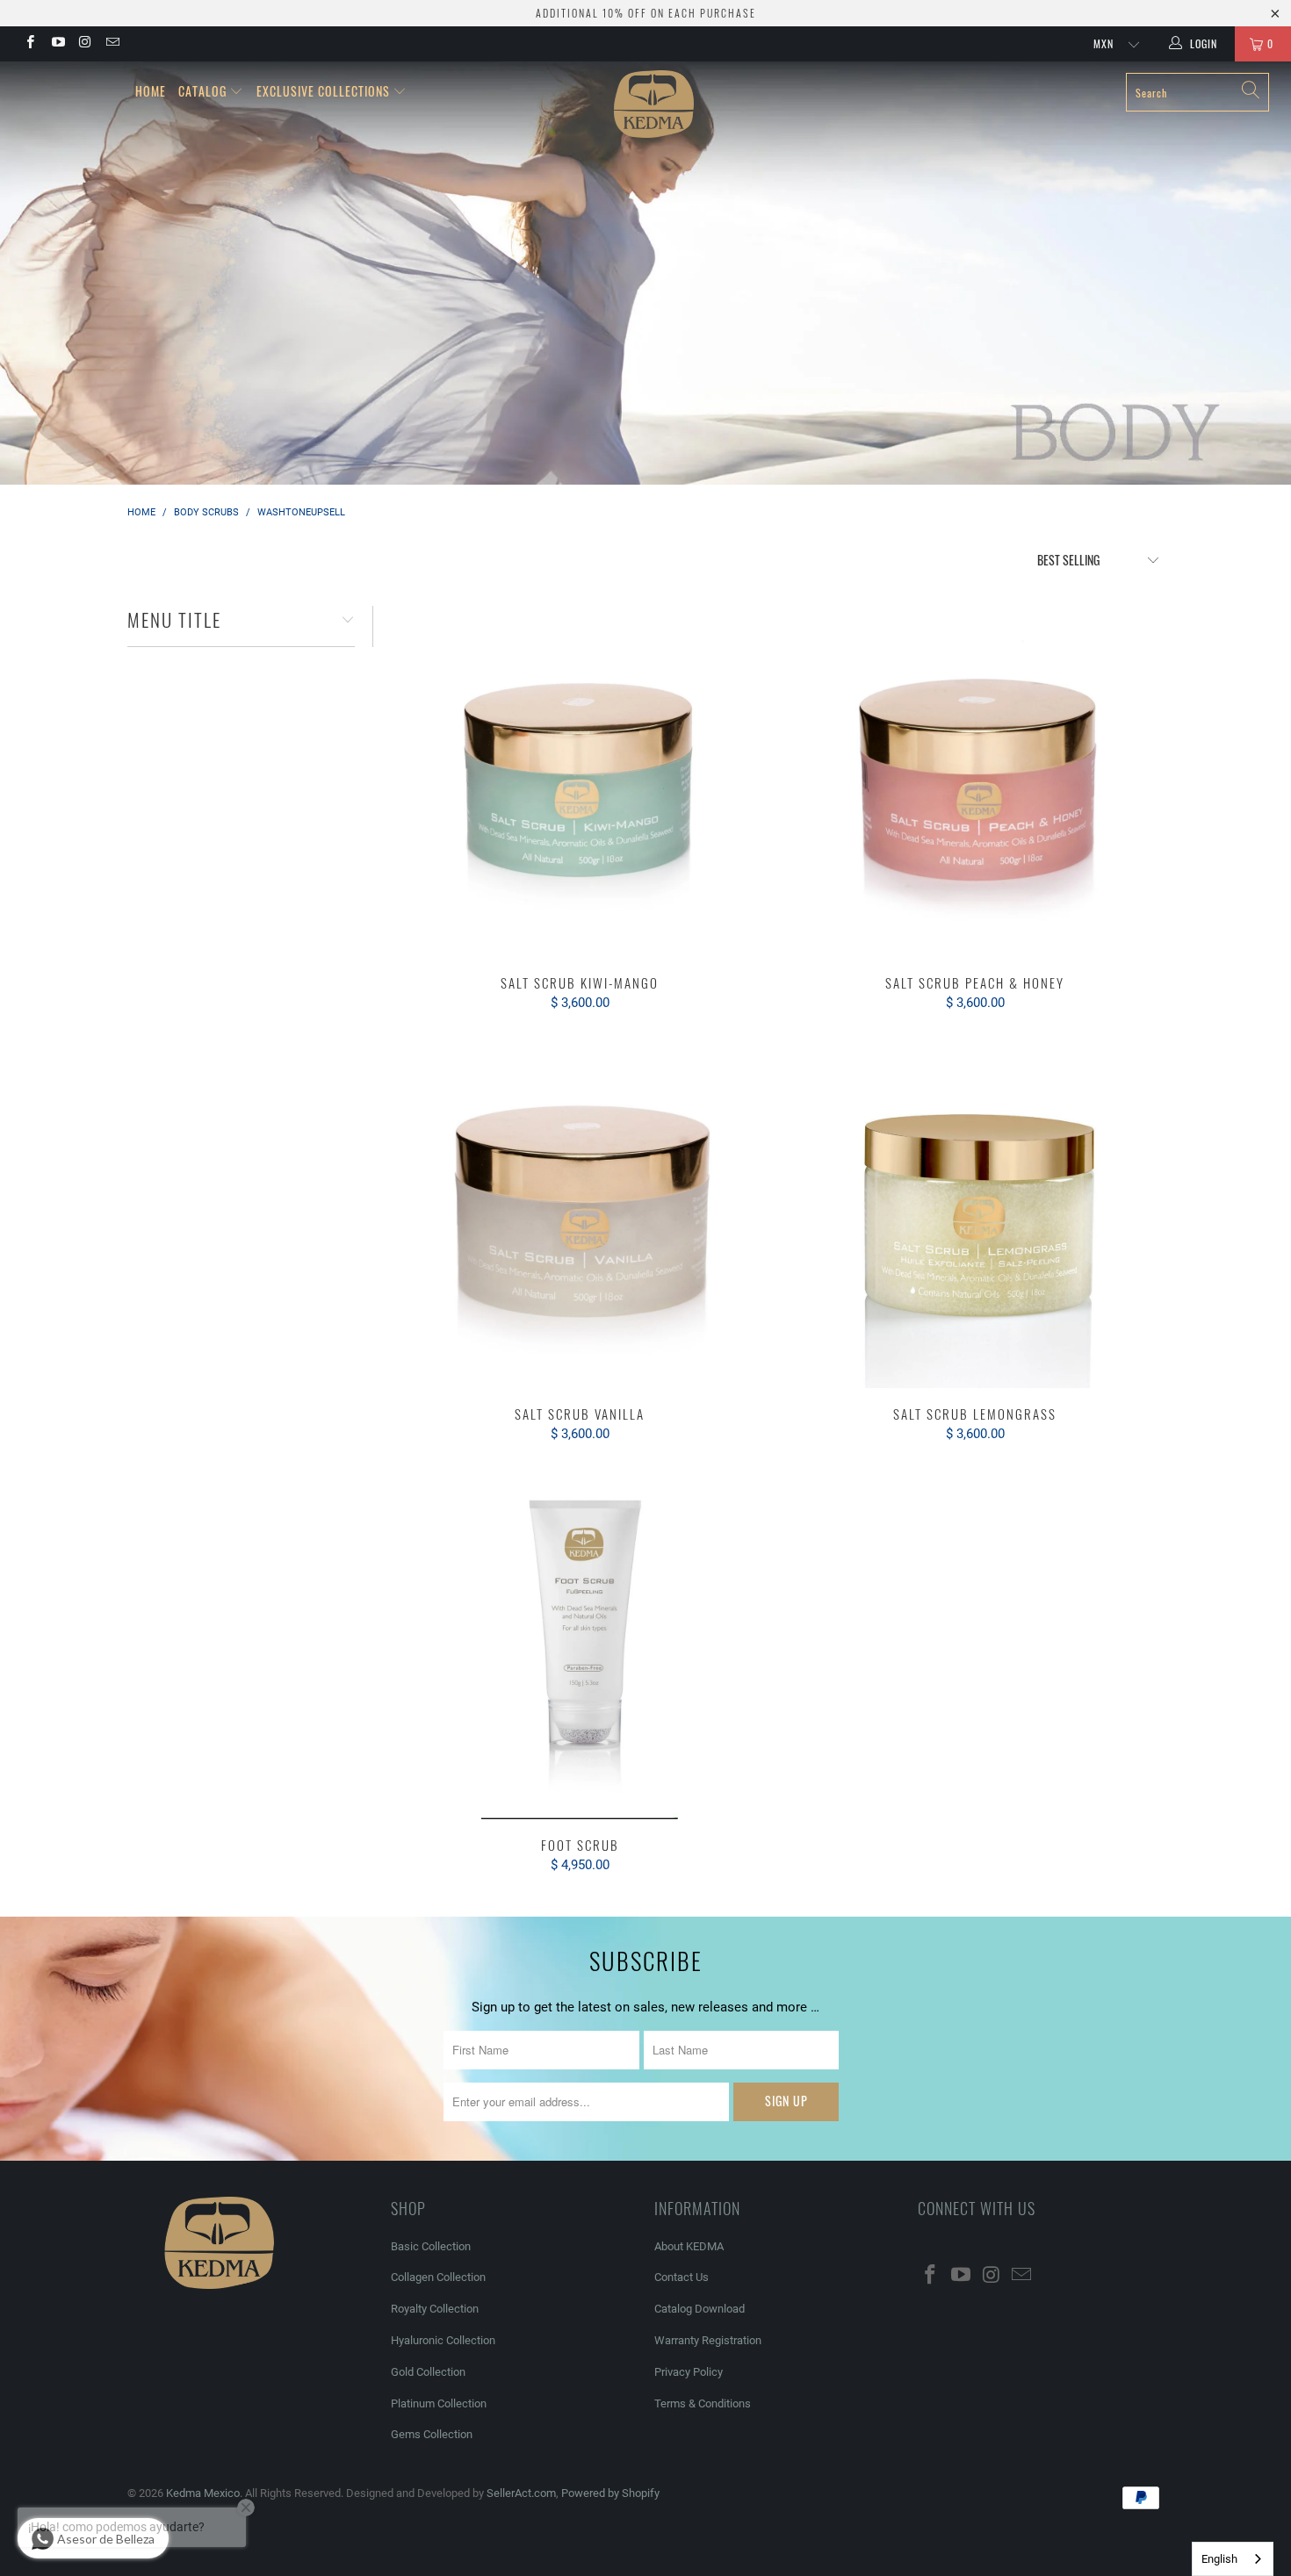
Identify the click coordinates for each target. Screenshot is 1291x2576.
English (1219, 2559)
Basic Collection (431, 2246)
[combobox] (1233, 2559)
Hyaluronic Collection (443, 2340)
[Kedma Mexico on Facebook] (29, 44)
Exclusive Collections (323, 91)
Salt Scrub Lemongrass (975, 1212)
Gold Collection (428, 2372)
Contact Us (682, 2277)
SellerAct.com (521, 2493)
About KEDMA (689, 2246)
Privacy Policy (689, 2372)
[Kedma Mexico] (654, 104)
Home (151, 91)
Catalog (202, 91)
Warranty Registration (708, 2340)
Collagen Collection (438, 2277)
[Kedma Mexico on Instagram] (85, 44)
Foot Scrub (580, 1644)
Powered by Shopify (610, 2493)
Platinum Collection (439, 2403)
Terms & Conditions (703, 2403)
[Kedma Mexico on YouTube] (57, 44)
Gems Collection (432, 2434)
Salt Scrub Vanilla (580, 1212)
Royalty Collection (435, 2309)
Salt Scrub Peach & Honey (975, 781)
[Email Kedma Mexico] (112, 44)
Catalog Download (700, 2309)
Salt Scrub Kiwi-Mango (580, 781)
